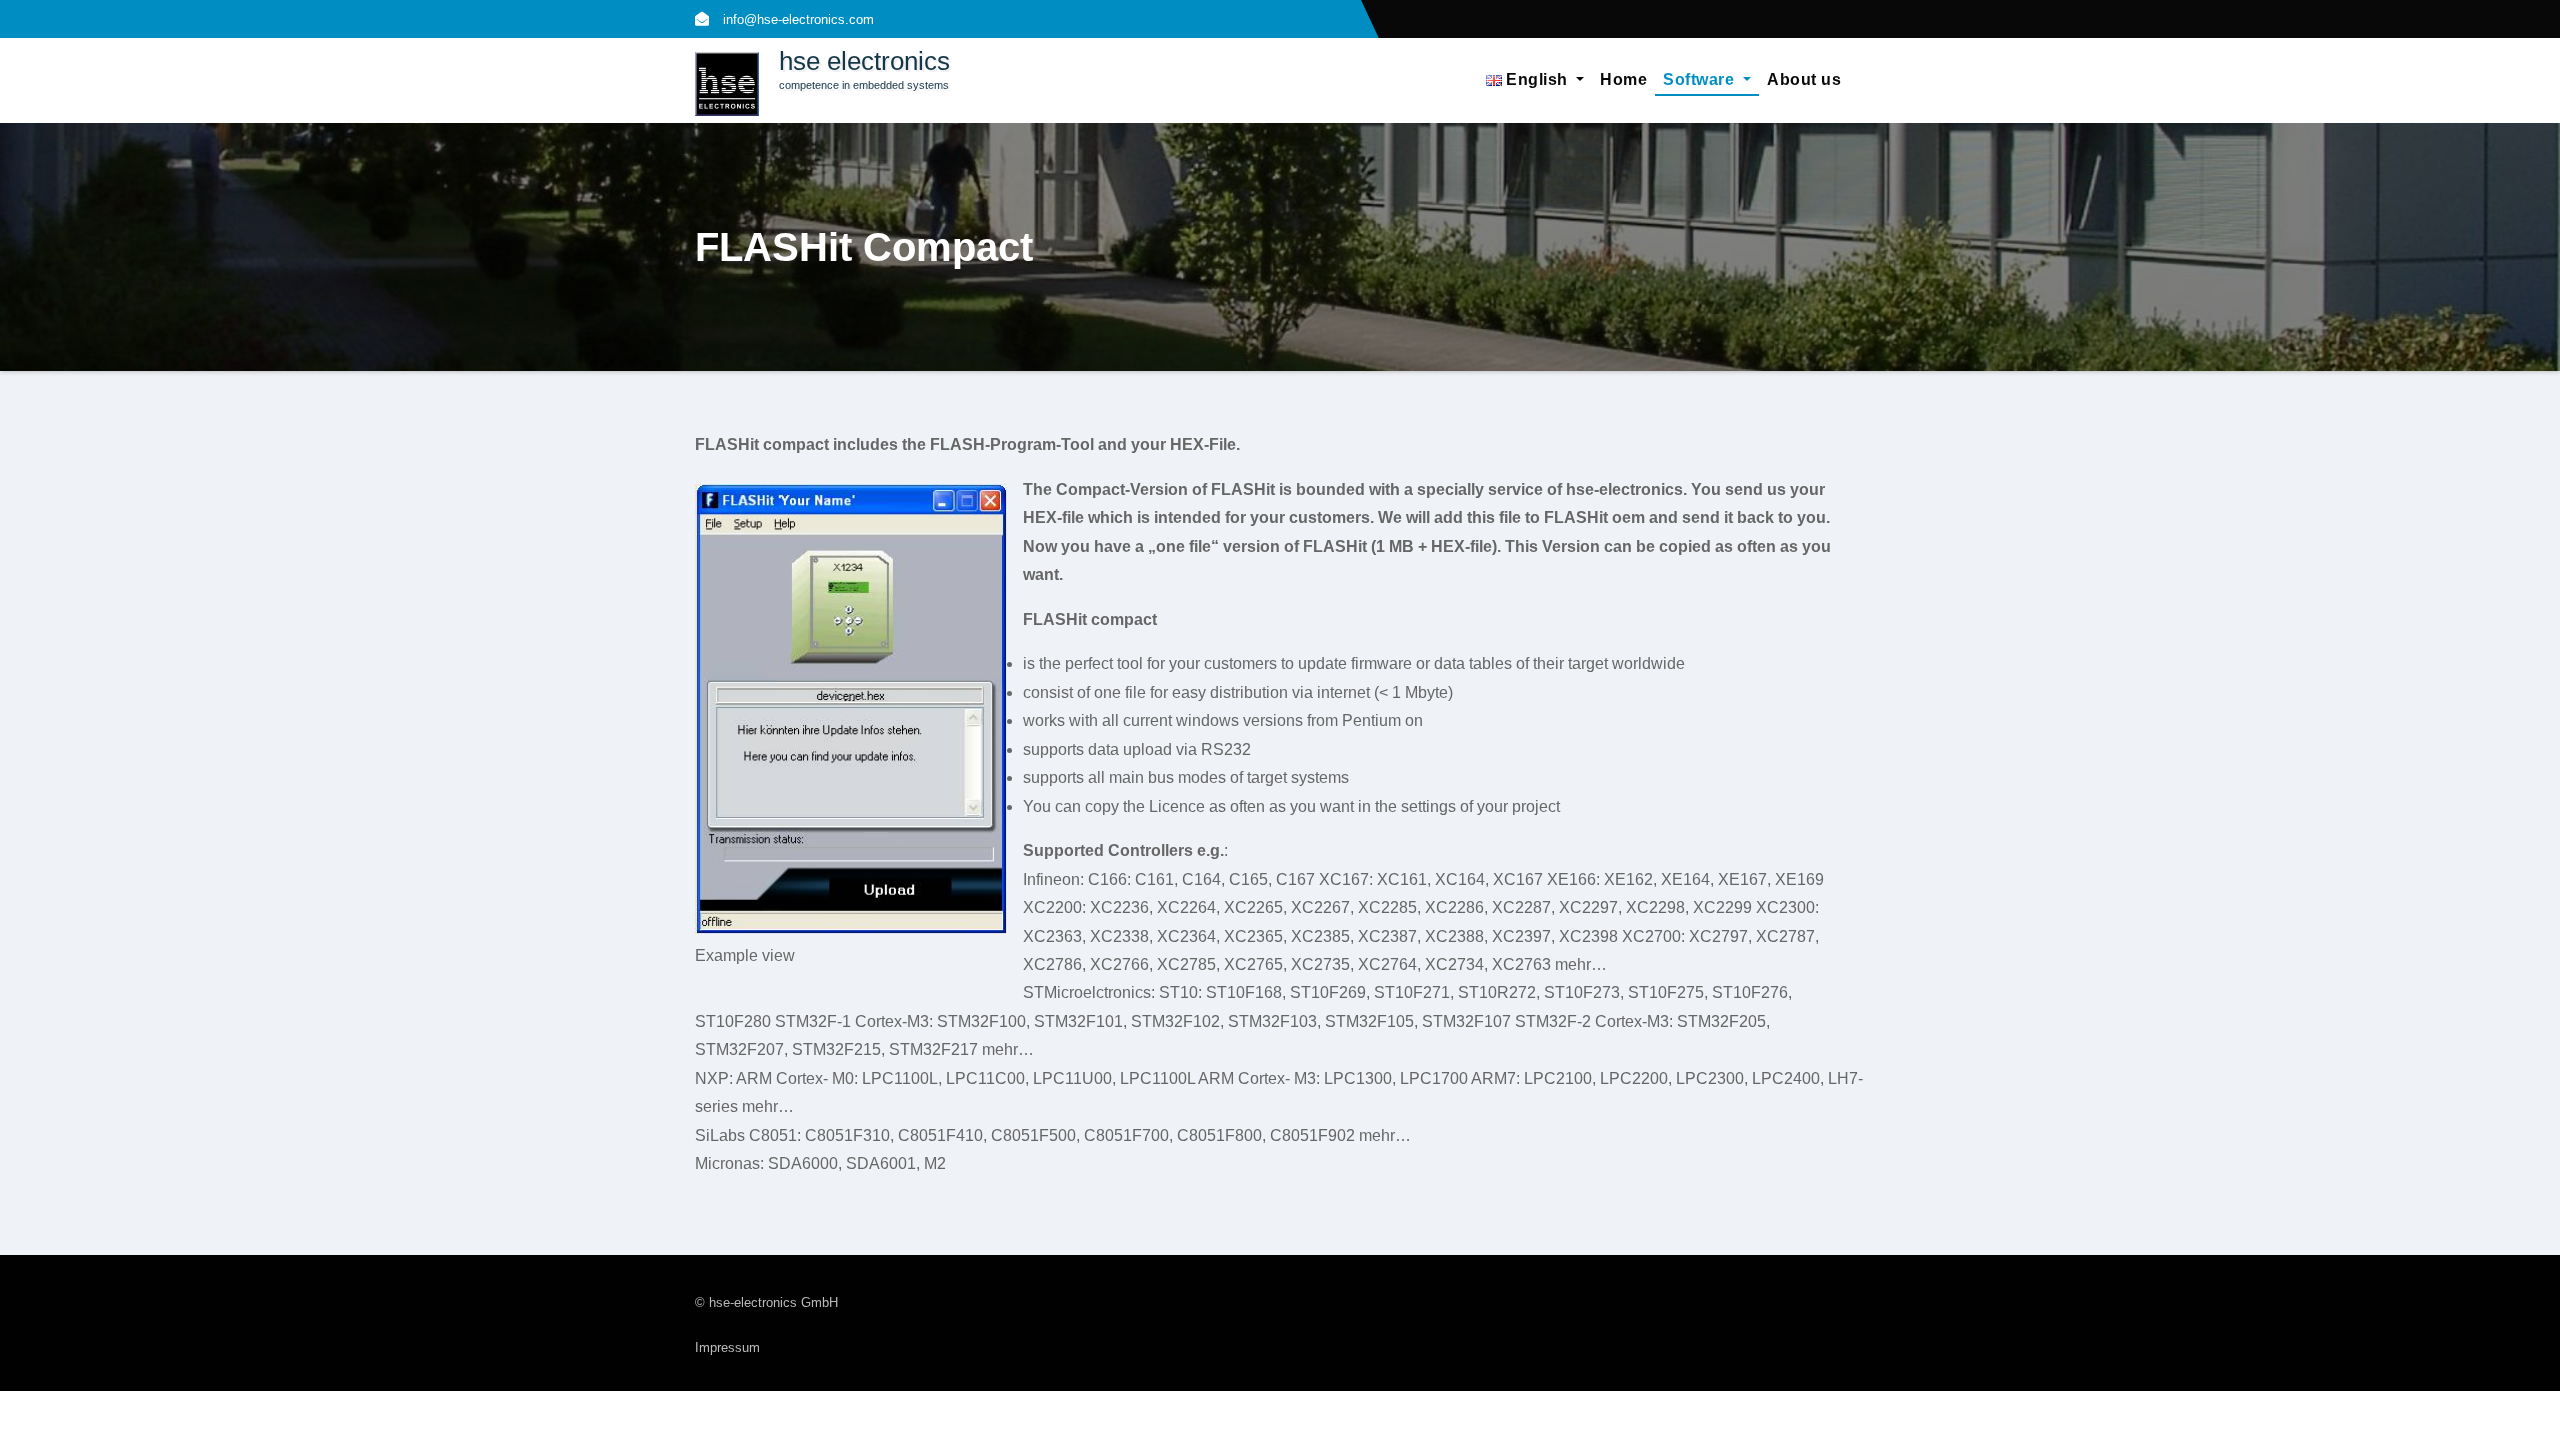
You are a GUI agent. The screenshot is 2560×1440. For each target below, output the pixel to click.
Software (1701, 79)
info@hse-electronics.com (796, 19)
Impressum (727, 1347)
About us (1804, 79)
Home (1623, 79)
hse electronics (864, 61)
